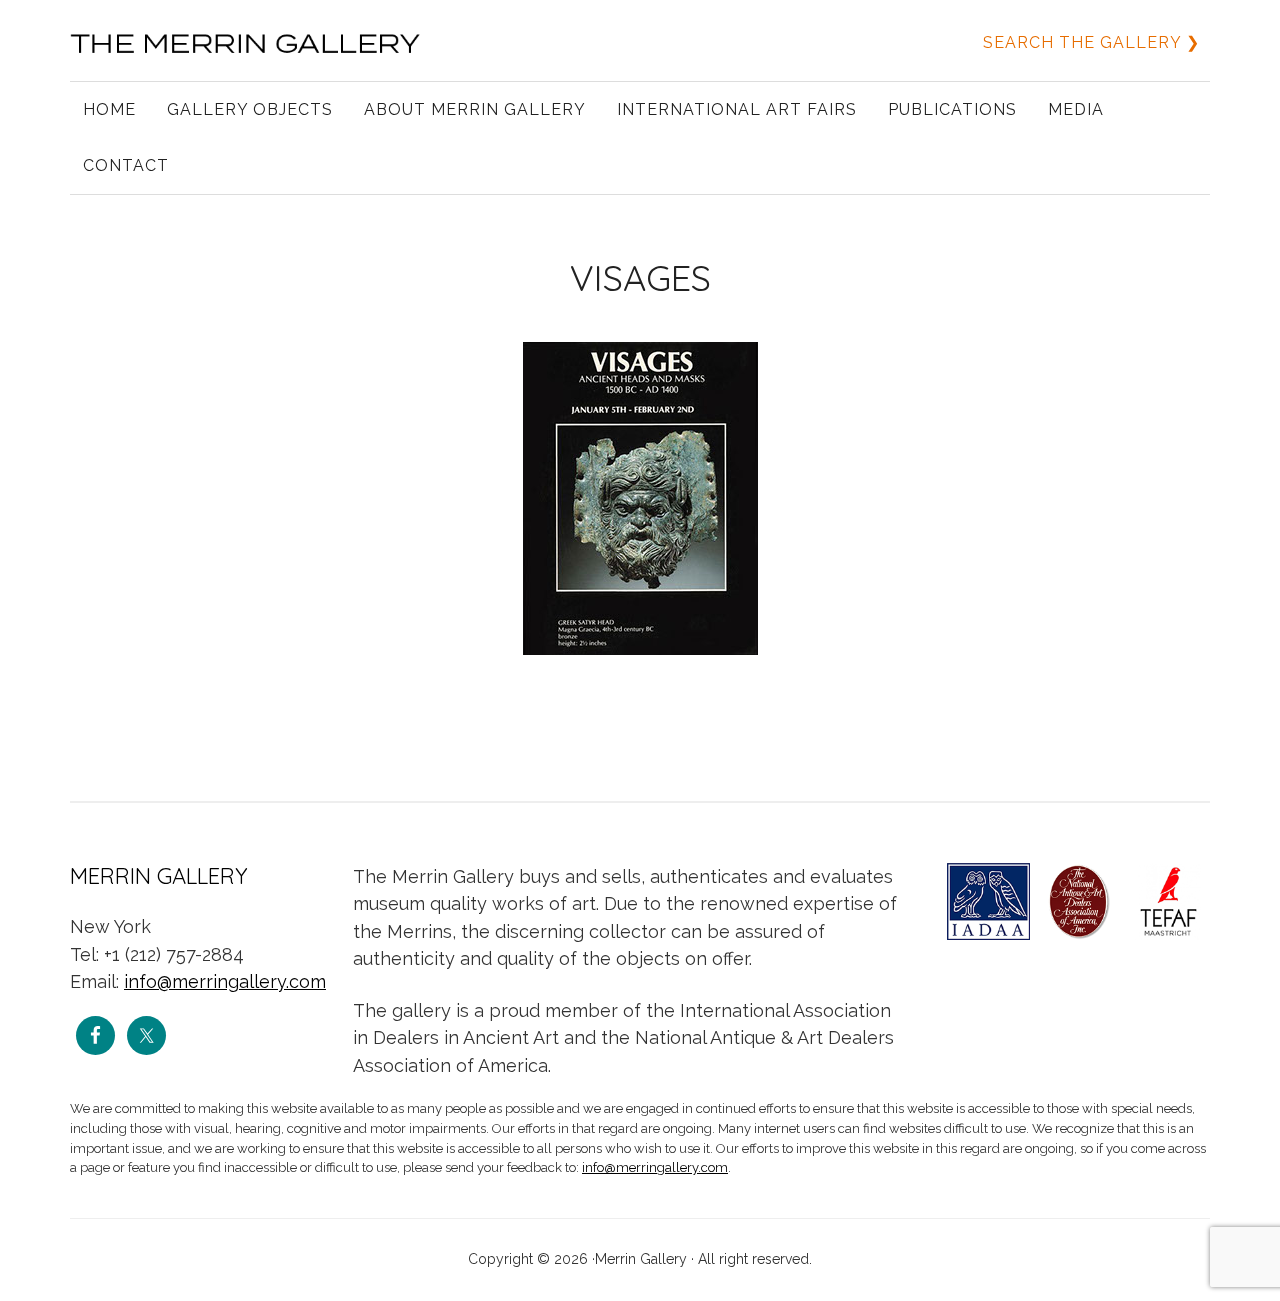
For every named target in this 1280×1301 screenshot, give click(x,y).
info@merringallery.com (225, 981)
